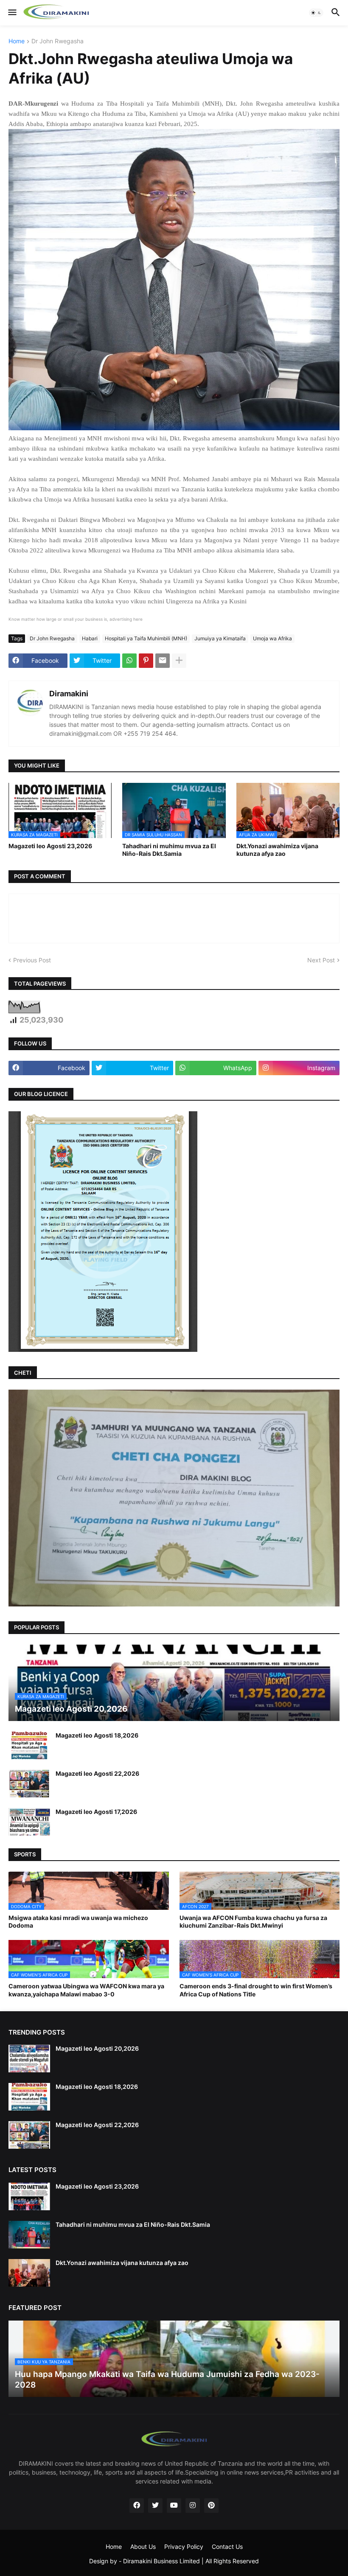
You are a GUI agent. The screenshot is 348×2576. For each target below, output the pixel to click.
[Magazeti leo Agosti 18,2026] (29, 1745)
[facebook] (137, 2506)
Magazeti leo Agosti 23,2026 (50, 846)
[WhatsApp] (129, 661)
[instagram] (193, 2506)
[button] (12, 13)
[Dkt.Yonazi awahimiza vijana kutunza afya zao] (29, 2273)
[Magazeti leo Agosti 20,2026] (29, 2059)
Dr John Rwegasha (58, 41)
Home (17, 41)
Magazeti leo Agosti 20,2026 (97, 2048)
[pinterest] (211, 2506)
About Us (143, 2547)
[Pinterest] (146, 661)
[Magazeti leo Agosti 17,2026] (29, 1822)
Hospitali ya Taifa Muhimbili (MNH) (146, 638)
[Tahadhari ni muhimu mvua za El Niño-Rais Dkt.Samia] (29, 2235)
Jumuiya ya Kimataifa (220, 638)
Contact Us (227, 2547)
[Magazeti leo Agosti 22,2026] (29, 1784)
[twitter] (155, 2506)
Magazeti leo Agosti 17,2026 (96, 1812)
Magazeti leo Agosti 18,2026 (97, 1735)
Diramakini (69, 694)
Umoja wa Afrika (272, 638)
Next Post (321, 960)
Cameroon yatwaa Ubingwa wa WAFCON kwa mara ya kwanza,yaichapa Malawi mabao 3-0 (86, 1990)
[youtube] (174, 2506)
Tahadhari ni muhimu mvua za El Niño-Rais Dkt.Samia (169, 850)
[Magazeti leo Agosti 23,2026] (29, 2196)
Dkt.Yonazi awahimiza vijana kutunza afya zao (277, 850)
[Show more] (179, 661)
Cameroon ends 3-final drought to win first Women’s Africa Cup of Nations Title (256, 1990)
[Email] (163, 661)
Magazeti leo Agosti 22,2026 (97, 1773)
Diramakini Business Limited (161, 2561)
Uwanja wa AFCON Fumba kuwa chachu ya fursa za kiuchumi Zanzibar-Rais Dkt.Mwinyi (253, 1921)
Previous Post (32, 960)
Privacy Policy (184, 2547)
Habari (90, 638)
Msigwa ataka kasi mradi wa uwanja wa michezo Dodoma (78, 1921)
